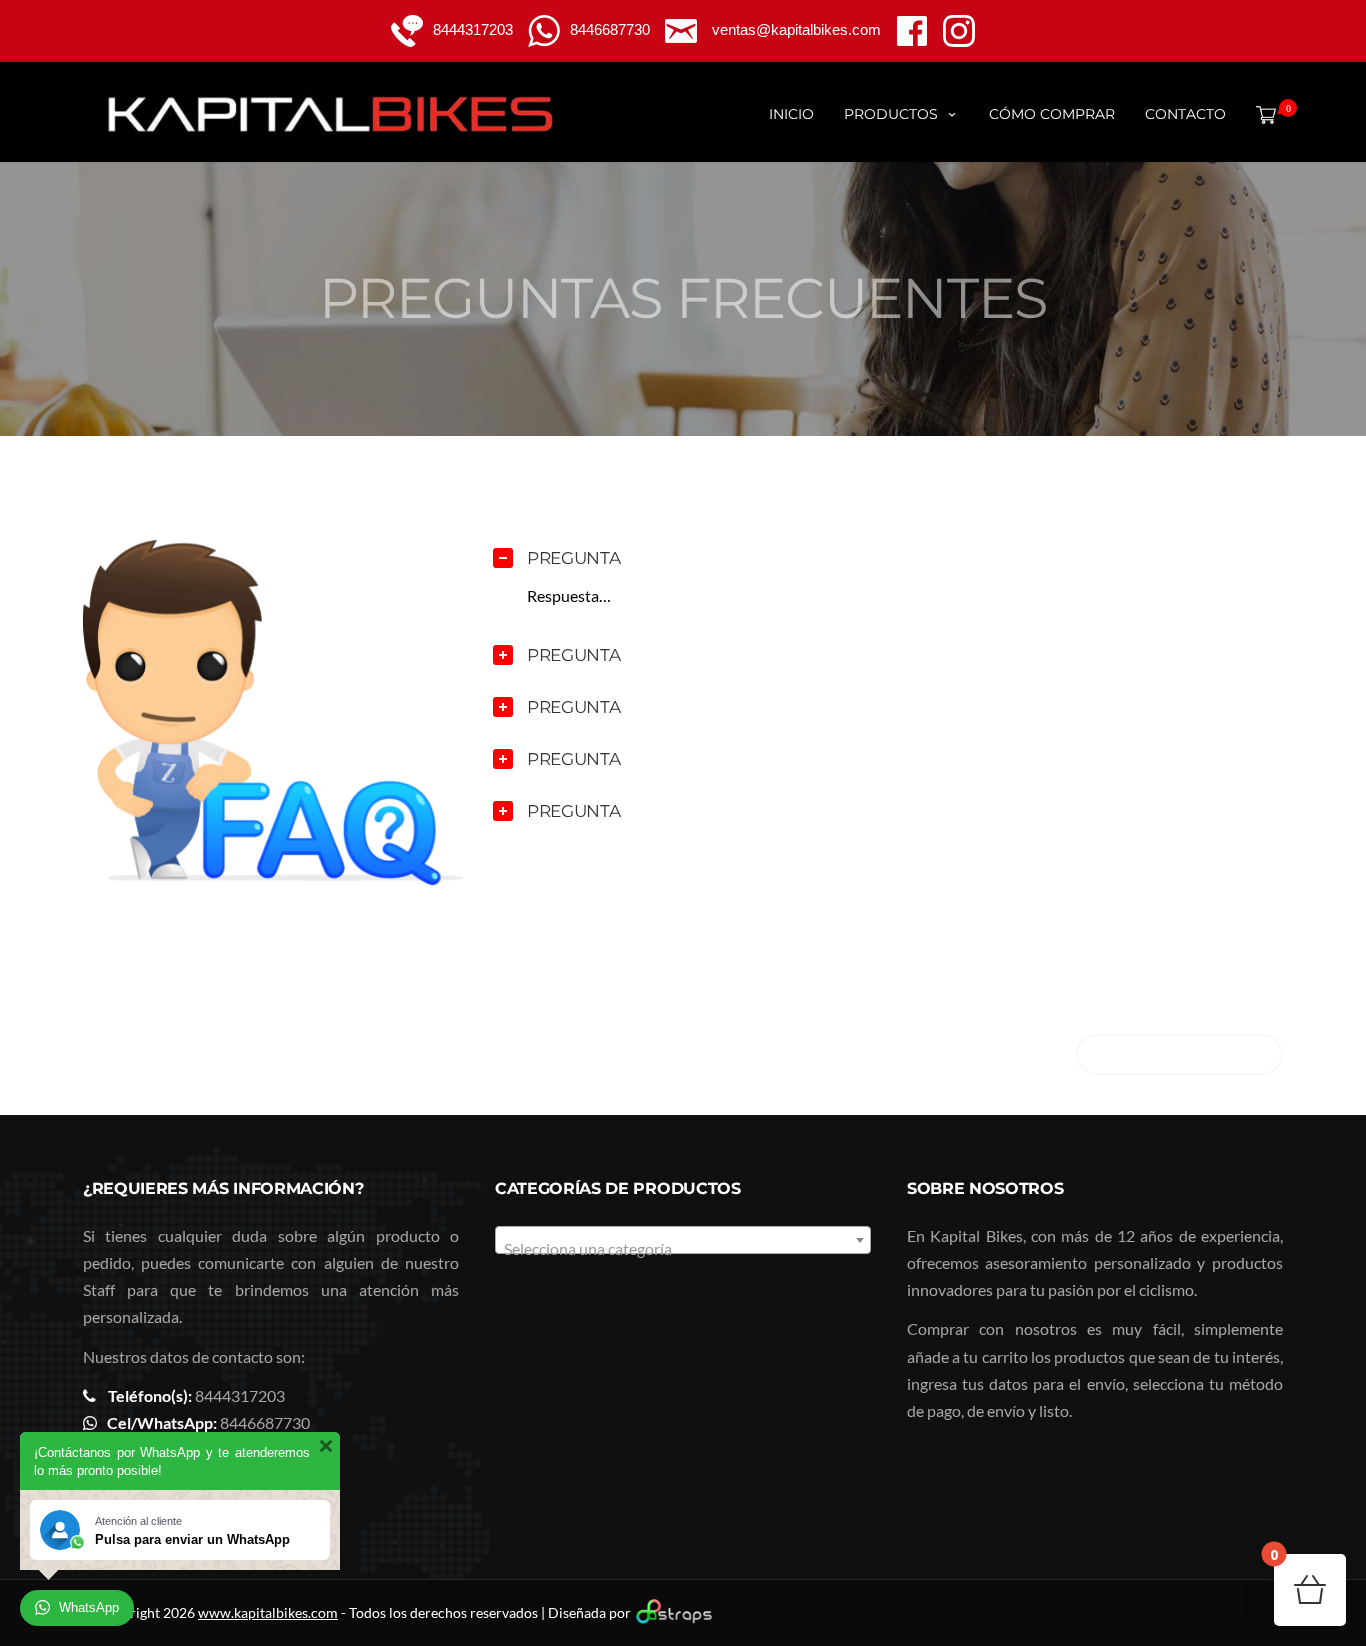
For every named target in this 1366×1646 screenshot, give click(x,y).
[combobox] (683, 1240)
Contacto (1185, 114)
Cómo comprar (1052, 114)
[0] (1262, 114)
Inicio (791, 114)
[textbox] (683, 1249)
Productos (891, 114)
